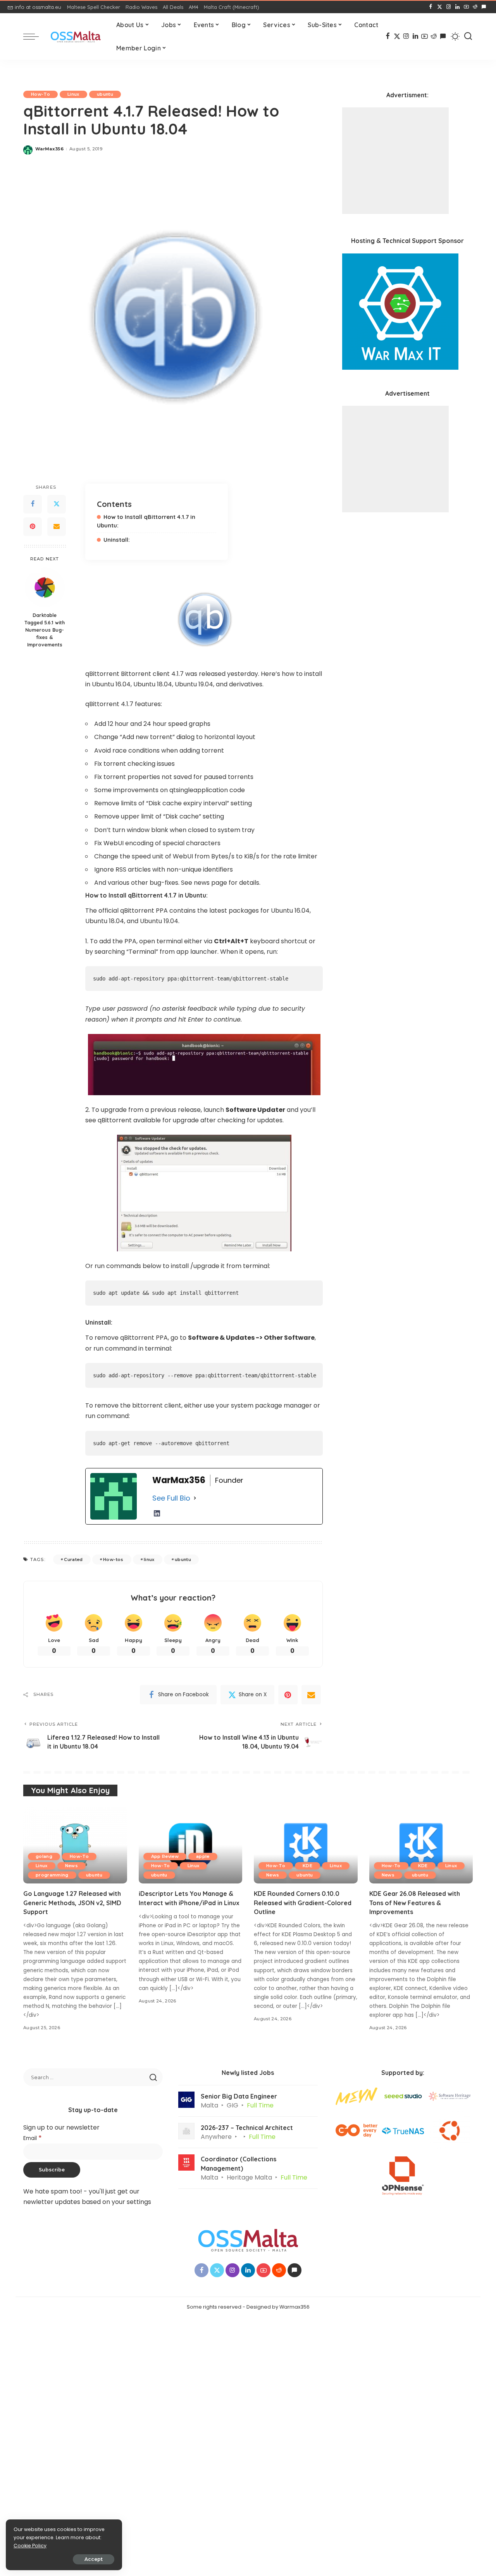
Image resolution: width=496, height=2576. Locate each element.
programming (52, 1875)
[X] (440, 7)
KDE (307, 1866)
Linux (73, 94)
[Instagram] (449, 7)
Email (33, 2138)
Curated (73, 1559)
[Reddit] (475, 7)
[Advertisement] (395, 161)
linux (149, 1559)
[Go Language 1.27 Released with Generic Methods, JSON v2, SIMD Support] (75, 1845)
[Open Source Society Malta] (76, 37)
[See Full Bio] (195, 1498)
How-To (40, 94)
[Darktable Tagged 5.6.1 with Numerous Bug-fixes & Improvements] (45, 587)
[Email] (57, 527)
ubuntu (105, 94)
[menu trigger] (35, 36)
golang (44, 1856)
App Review (165, 1856)
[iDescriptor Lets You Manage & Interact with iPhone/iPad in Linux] (191, 1845)
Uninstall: (117, 540)
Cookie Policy (30, 2546)
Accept (94, 2559)
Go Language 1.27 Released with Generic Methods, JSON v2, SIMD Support (72, 1902)
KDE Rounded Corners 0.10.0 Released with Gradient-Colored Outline (303, 1902)
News (71, 1866)
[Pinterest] (33, 527)
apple (203, 1856)
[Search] (468, 36)
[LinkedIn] (457, 7)
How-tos (113, 1559)
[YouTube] (466, 7)
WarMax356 (49, 149)
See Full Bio (171, 1498)
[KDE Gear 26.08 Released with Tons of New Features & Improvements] (421, 1845)
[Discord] (484, 7)
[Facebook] (431, 7)
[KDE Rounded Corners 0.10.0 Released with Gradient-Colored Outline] (306, 1845)
